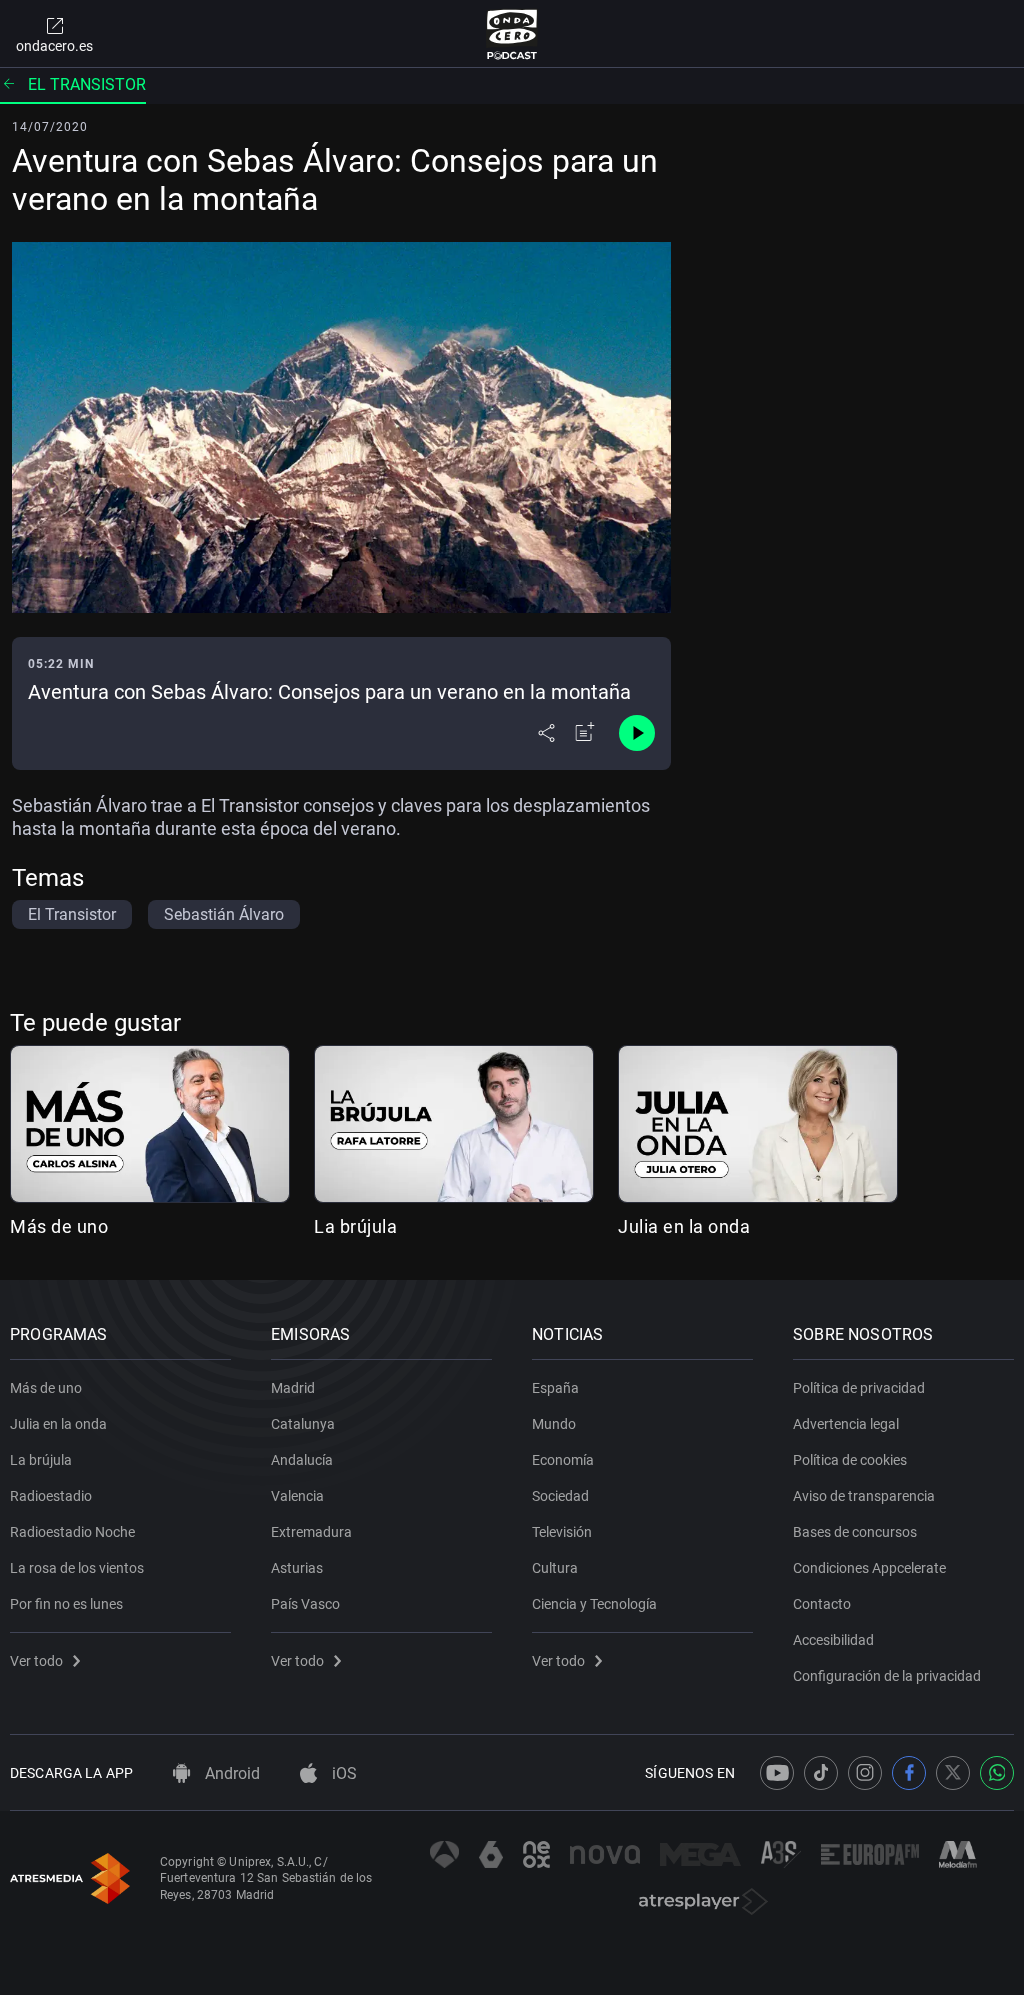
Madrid (293, 1388)
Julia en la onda (684, 1226)
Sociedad (560, 1496)
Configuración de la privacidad (887, 1676)
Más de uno (59, 1226)
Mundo (554, 1424)
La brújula (355, 1226)
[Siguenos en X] (953, 1773)
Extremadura (311, 1532)
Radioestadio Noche (72, 1532)
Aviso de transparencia (864, 1496)
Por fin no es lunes (66, 1604)
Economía (563, 1460)
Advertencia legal (846, 1424)
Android (230, 1773)
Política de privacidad (859, 1388)
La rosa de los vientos (77, 1568)
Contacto (822, 1604)
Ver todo (36, 1661)
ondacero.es (54, 46)
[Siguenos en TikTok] (821, 1773)
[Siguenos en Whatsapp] (997, 1773)
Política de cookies (850, 1460)
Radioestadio (51, 1496)
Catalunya (303, 1424)
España (555, 1388)
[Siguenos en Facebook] (909, 1773)
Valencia (297, 1496)
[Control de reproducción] (637, 733)
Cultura (555, 1568)
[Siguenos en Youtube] (777, 1773)
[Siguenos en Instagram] (865, 1773)
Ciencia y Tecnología (594, 1604)
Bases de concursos (855, 1532)
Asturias (297, 1568)
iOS (342, 1773)
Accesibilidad (833, 1640)
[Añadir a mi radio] (585, 733)
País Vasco (305, 1604)
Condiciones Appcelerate (869, 1568)
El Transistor (87, 84)
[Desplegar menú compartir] (546, 733)
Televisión (562, 1532)
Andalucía (302, 1460)
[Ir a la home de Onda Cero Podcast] (512, 34)
